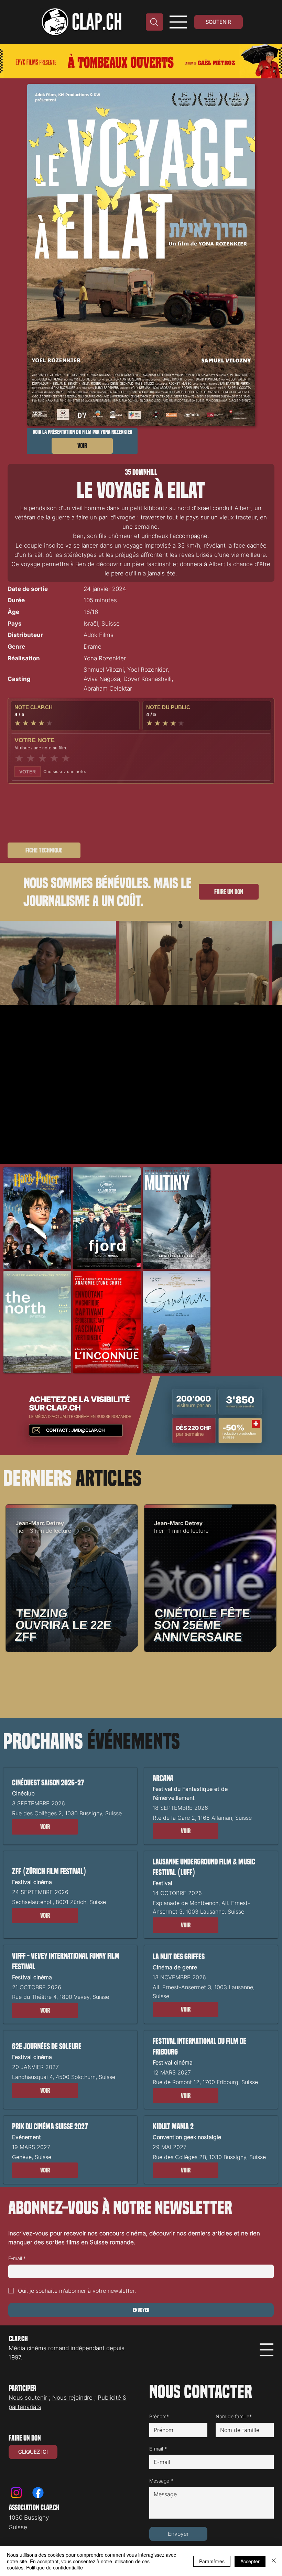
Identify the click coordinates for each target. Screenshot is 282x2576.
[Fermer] (274, 2561)
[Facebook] (38, 2493)
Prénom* (159, 2416)
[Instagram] (16, 2493)
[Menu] (178, 22)
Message (161, 2481)
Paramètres (212, 2561)
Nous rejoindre (72, 2398)
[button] (45, 1827)
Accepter (250, 2561)
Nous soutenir (28, 2398)
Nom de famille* (234, 2416)
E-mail (17, 2258)
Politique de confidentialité (55, 2567)
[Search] (154, 22)
